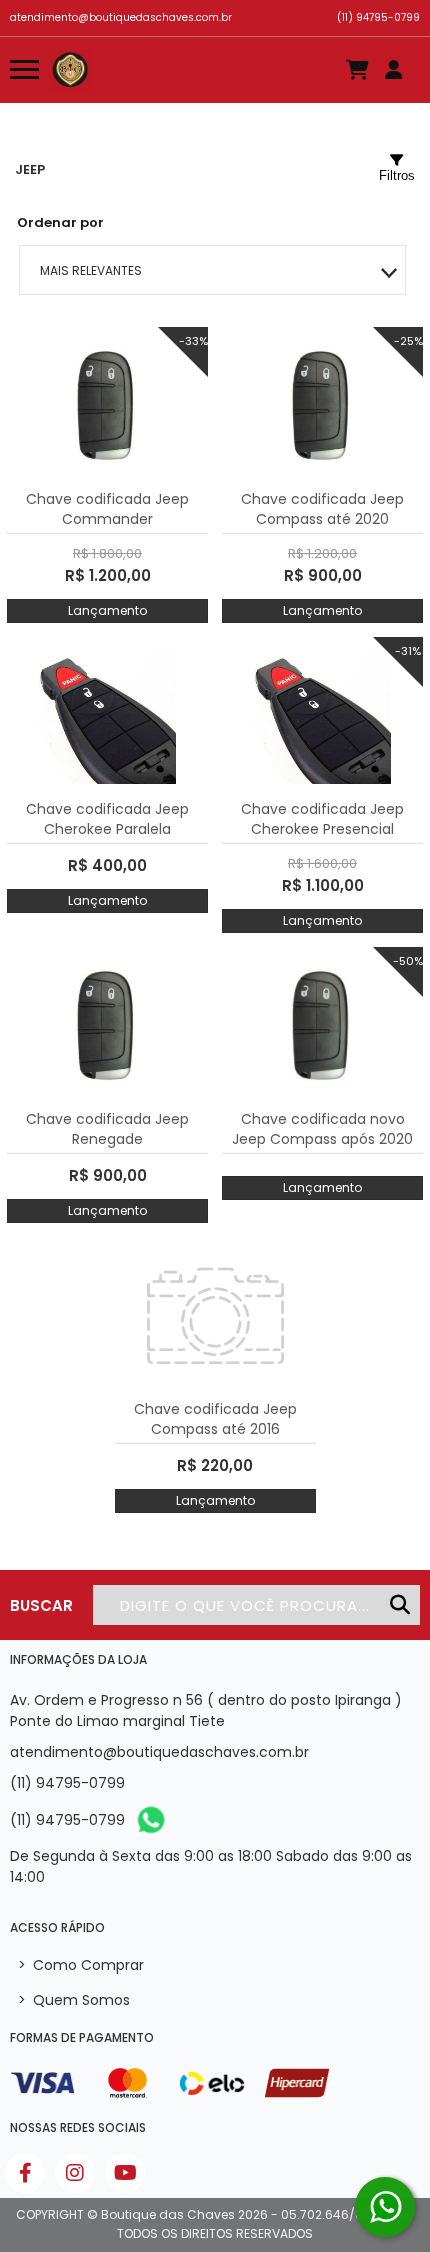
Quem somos (74, 2000)
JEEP (30, 169)
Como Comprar (81, 1965)
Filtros (397, 175)
